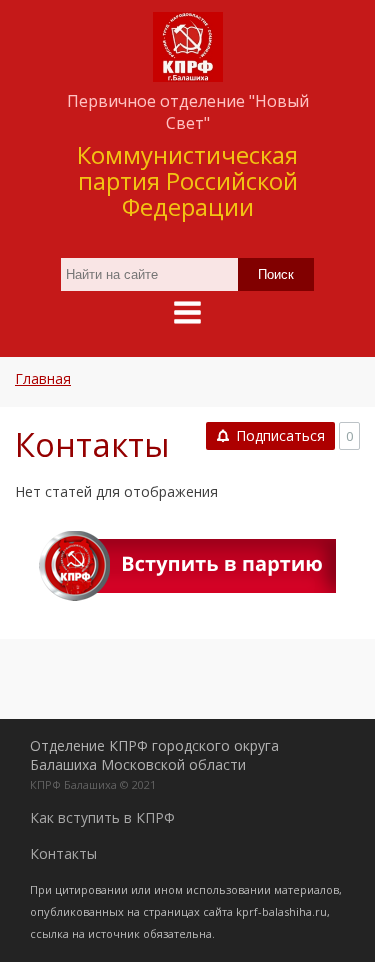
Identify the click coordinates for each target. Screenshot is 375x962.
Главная (43, 378)
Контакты (63, 853)
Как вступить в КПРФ (102, 817)
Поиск (276, 274)
